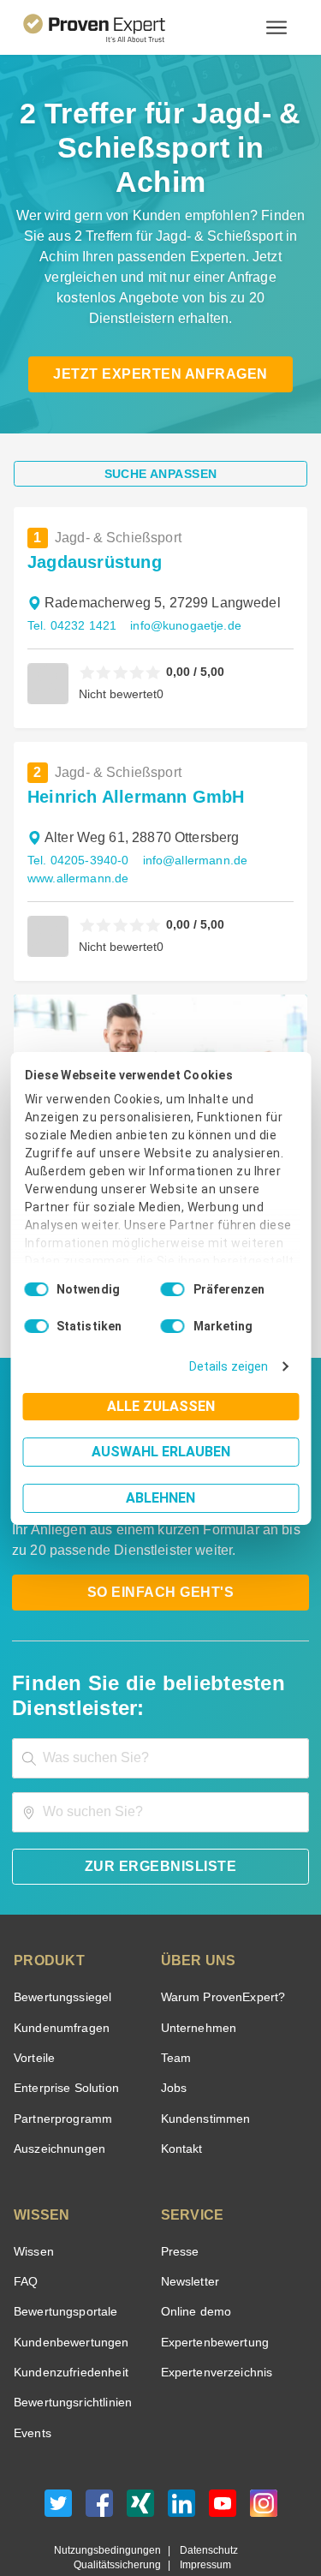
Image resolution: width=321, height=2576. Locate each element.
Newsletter (190, 2227)
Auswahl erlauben (161, 1452)
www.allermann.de (77, 824)
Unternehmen (198, 1973)
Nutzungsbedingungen (114, 2496)
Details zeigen (232, 1367)
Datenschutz (205, 2496)
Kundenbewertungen (68, 2288)
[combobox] (160, 1703)
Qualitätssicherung (121, 2510)
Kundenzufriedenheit (68, 2318)
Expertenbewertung (212, 2288)
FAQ (24, 2227)
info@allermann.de (191, 806)
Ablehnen (160, 1498)
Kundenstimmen (204, 2064)
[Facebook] (99, 2453)
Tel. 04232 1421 (70, 571)
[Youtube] (223, 2453)
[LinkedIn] (181, 2453)
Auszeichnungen (56, 2094)
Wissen (33, 2197)
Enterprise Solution (63, 2033)
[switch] (173, 1289)
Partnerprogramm (60, 2064)
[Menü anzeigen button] (276, 27)
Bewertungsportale (64, 2257)
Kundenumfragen (59, 1973)
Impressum (203, 2510)
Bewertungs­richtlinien (71, 2348)
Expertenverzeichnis (214, 2318)
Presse (179, 2197)
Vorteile (33, 2003)
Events (32, 2379)
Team (175, 2003)
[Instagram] (264, 2453)
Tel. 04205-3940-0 (77, 806)
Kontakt (181, 2094)
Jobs (172, 2033)
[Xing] (140, 2453)
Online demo (193, 2257)
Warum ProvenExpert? (219, 1942)
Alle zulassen (161, 1406)
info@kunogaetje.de (178, 571)
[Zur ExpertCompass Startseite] (115, 27)
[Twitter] (58, 2453)
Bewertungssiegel (60, 1942)
